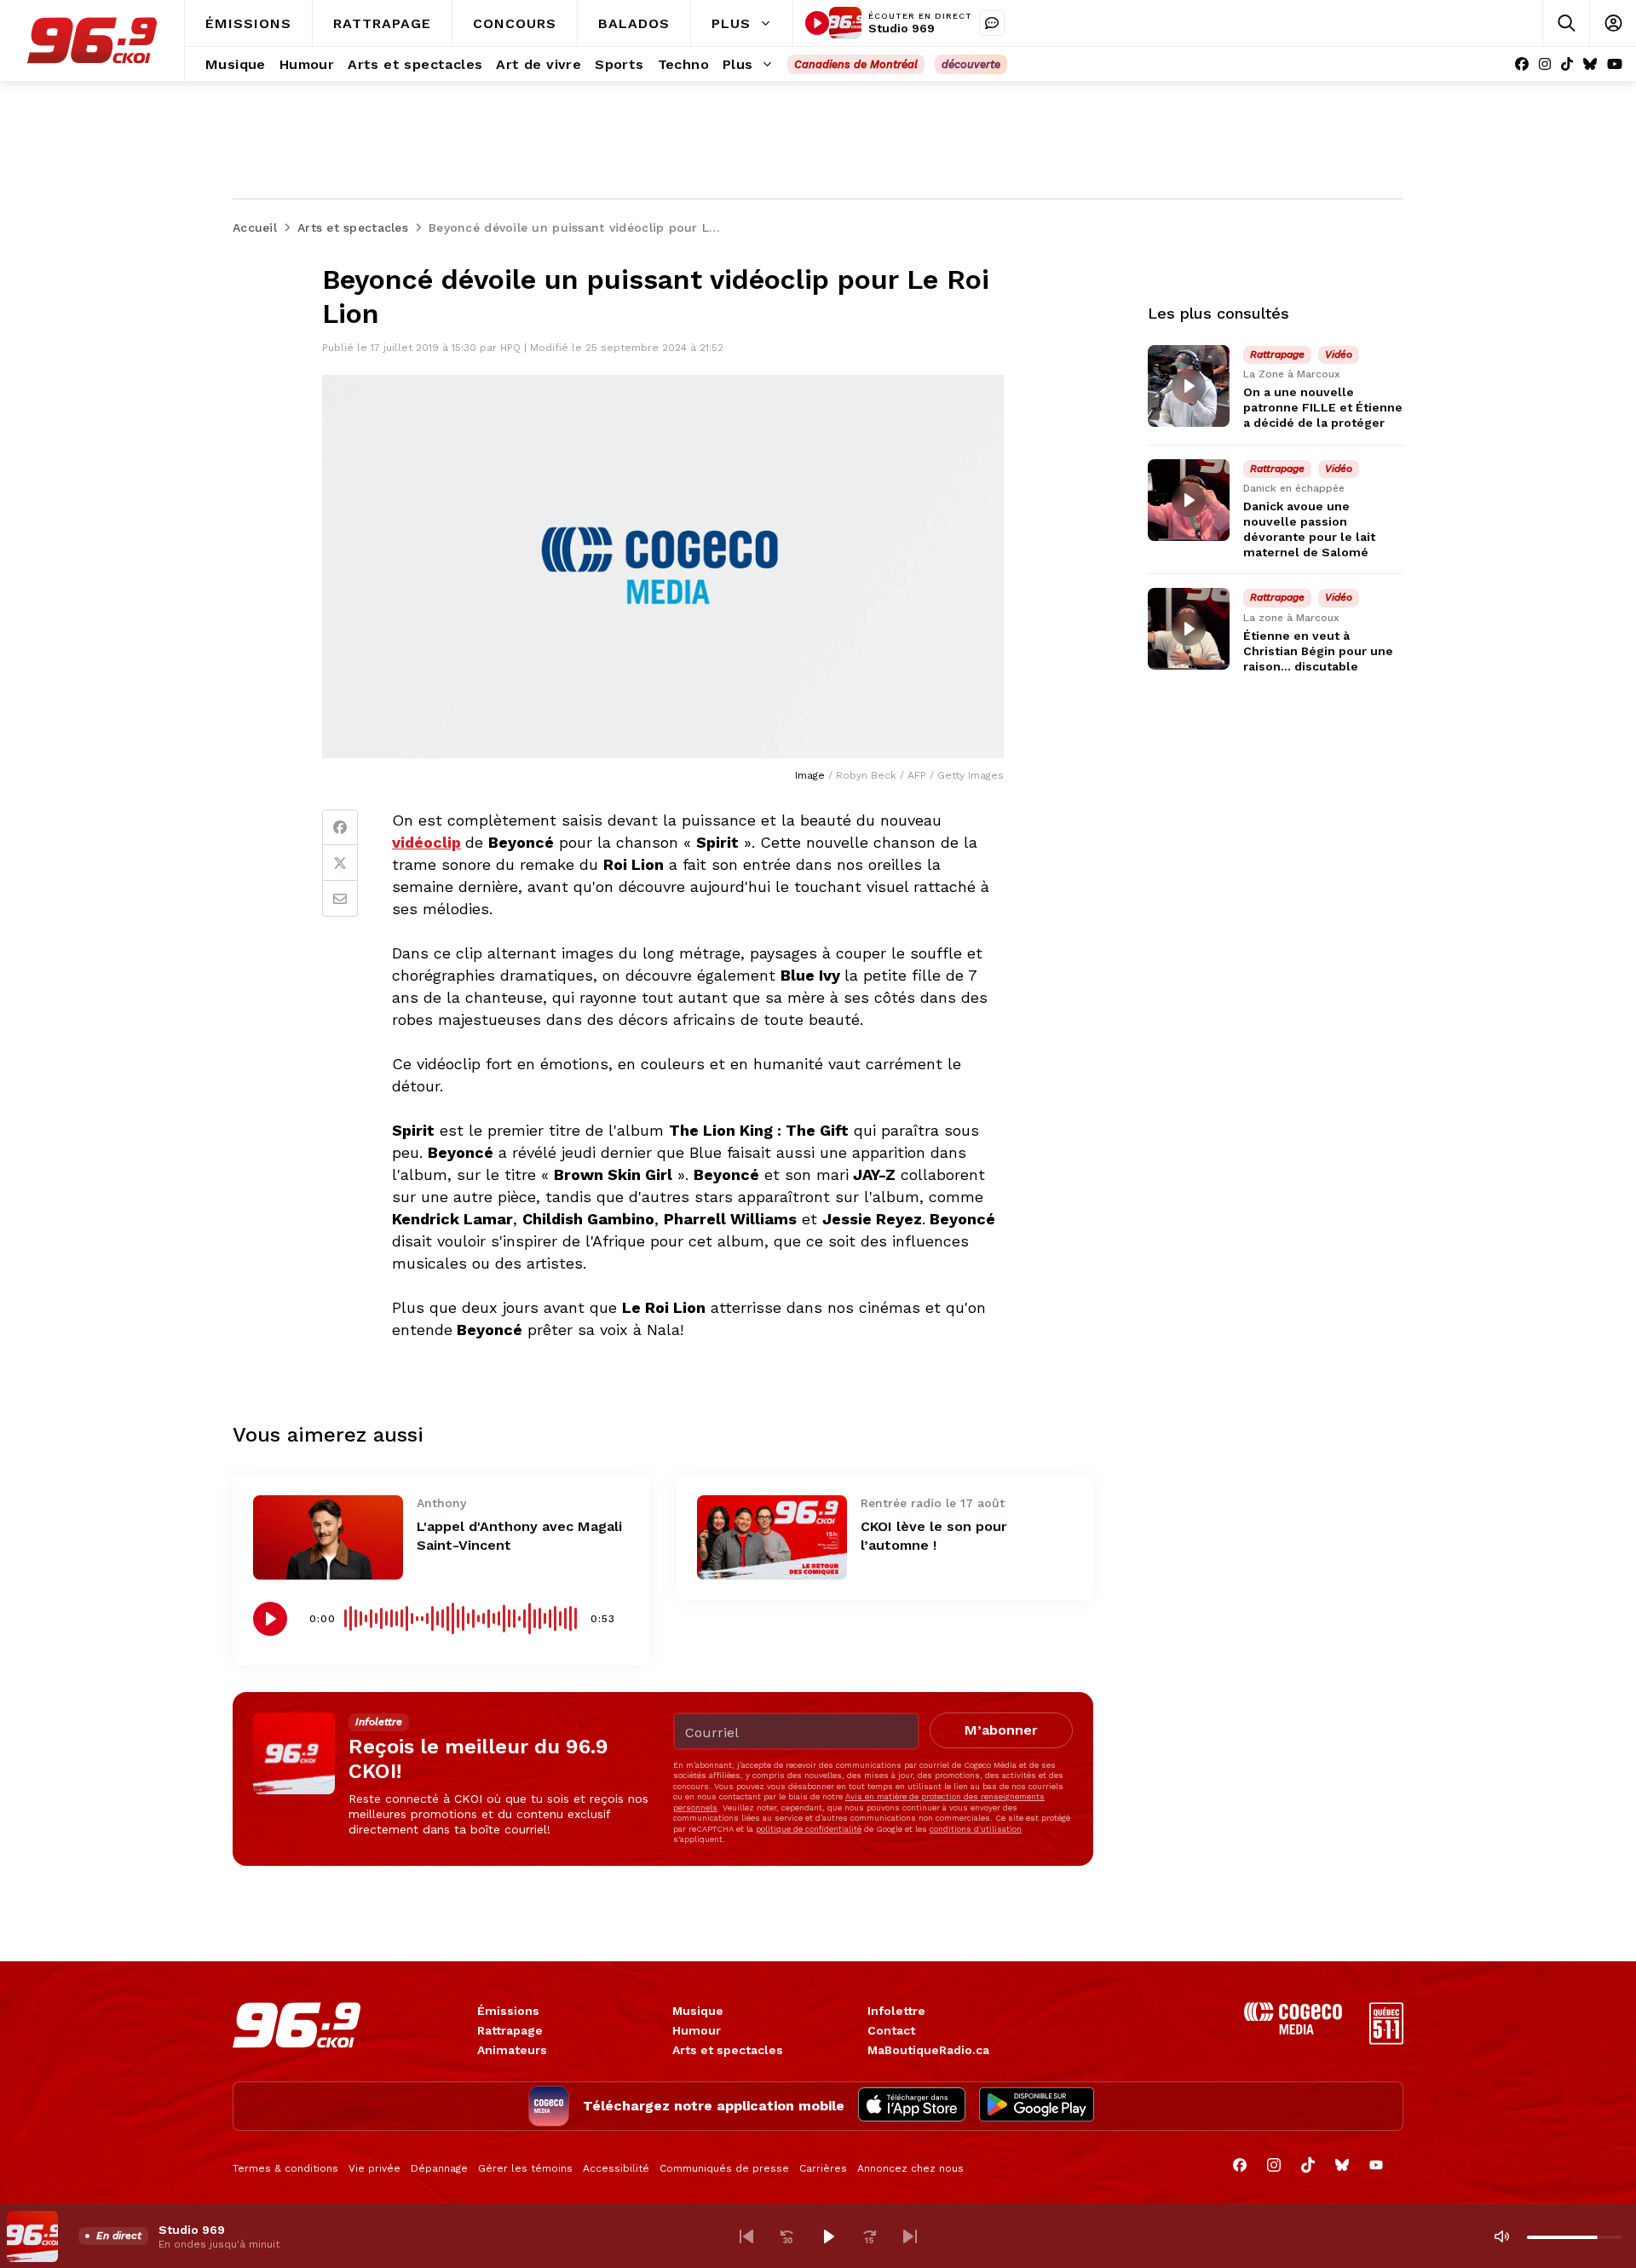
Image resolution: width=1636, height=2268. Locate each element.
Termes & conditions (285, 2168)
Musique (698, 2011)
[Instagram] (1545, 64)
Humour (697, 2030)
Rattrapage (510, 2030)
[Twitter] (340, 863)
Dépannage (439, 2168)
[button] (746, 2236)
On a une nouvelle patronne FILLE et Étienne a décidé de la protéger (1323, 407)
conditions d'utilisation (976, 1829)
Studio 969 (902, 28)
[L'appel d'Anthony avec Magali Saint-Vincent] (328, 1537)
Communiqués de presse (724, 2168)
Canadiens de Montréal (856, 64)
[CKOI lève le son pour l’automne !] (772, 1537)
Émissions (508, 2011)
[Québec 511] (1386, 2040)
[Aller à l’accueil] (92, 40)
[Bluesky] (1590, 64)
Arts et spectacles (728, 2050)
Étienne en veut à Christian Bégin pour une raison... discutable (1318, 651)
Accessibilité (616, 2168)
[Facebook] (1522, 64)
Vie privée (374, 2168)
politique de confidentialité (809, 1829)
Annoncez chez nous (910, 2168)
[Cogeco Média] (1293, 2030)
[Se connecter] (1613, 23)
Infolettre (896, 2011)
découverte (971, 64)
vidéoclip (426, 842)
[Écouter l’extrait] (270, 1619)
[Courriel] (340, 899)
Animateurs (512, 2050)
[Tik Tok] (1567, 64)
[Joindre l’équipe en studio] (992, 23)
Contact (891, 2030)
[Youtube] (1615, 64)
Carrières (823, 2168)
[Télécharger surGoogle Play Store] (1037, 2106)
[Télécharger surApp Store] (912, 2106)
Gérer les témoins (525, 2168)
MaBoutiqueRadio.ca (928, 2050)
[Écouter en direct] (817, 23)
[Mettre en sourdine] (1501, 2236)
